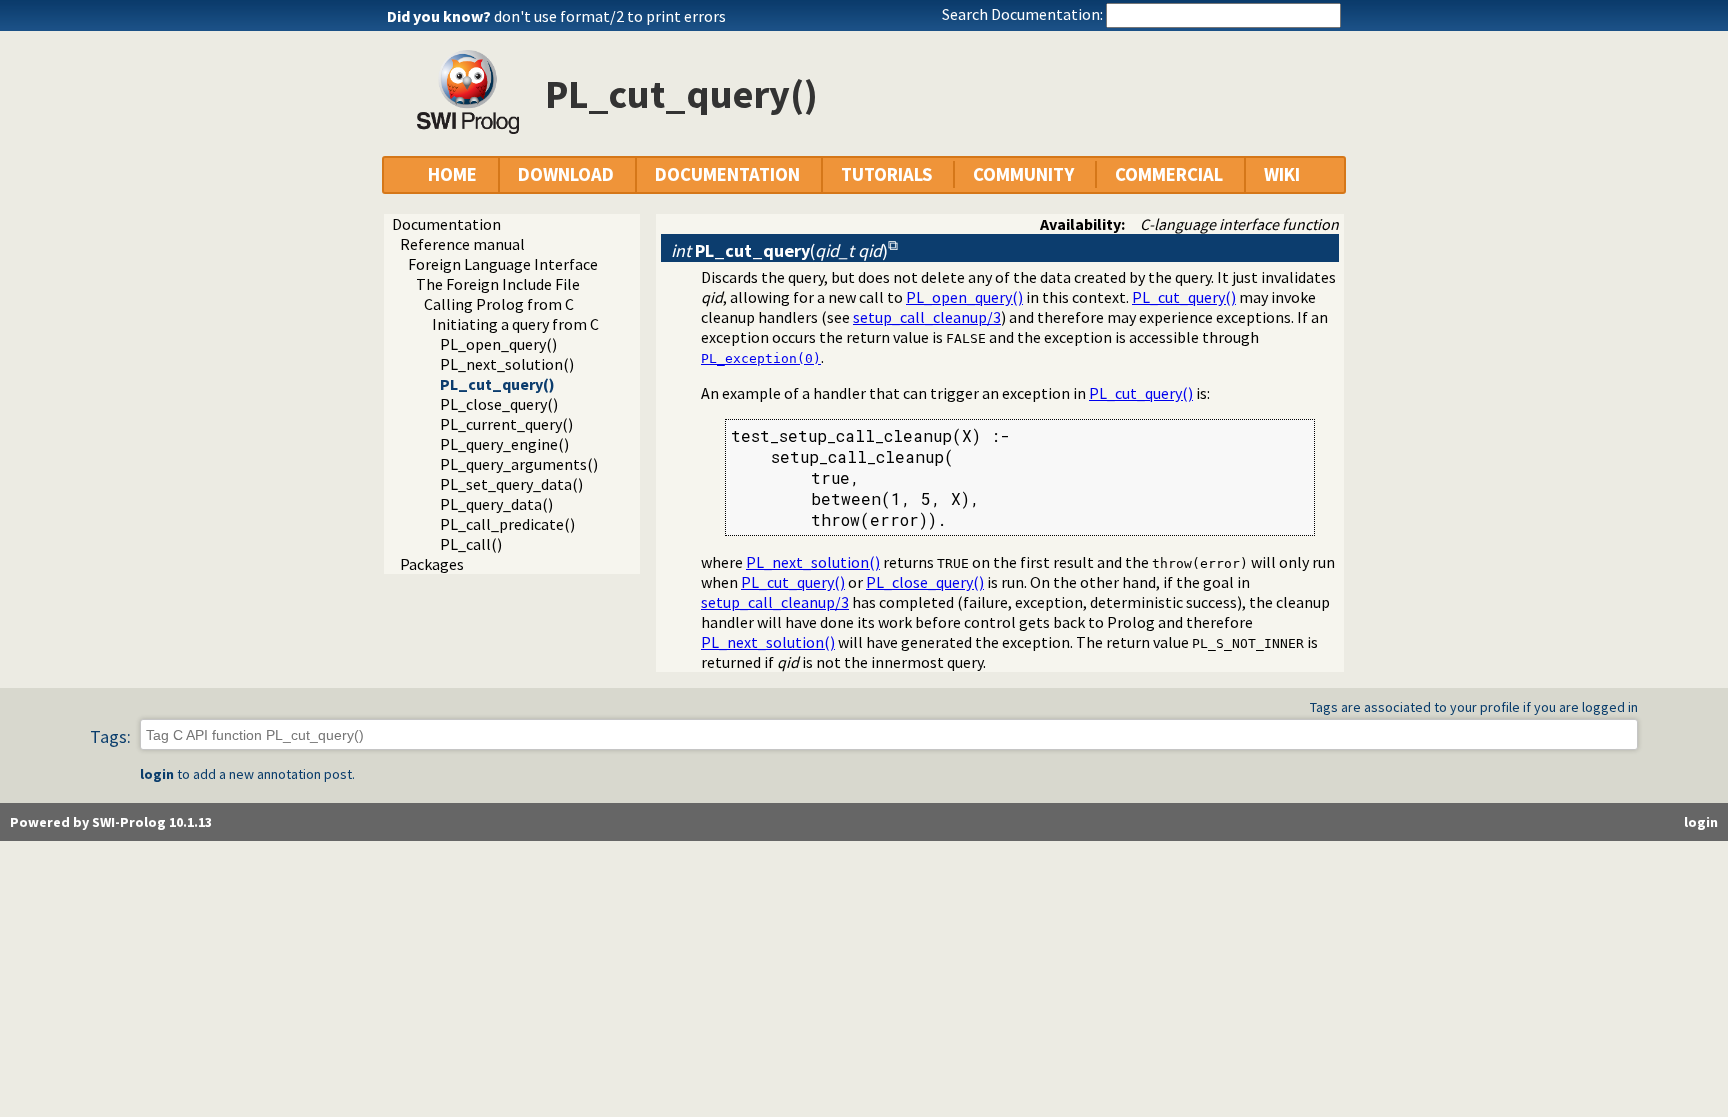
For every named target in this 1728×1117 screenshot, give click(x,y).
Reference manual (462, 244)
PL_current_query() (506, 424)
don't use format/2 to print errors (610, 16)
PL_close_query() (499, 404)
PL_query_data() (496, 504)
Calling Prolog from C (499, 304)
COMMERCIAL (1169, 174)
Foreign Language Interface (503, 264)
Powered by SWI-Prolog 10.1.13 (111, 822)
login (157, 774)
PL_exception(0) (761, 358)
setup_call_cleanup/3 (927, 317)
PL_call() (471, 544)
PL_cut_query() (497, 384)
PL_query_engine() (504, 444)
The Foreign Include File (498, 284)
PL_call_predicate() (507, 524)
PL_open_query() (498, 344)
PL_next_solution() (507, 364)
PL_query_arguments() (519, 464)
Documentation (446, 224)
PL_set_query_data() (511, 484)
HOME (452, 174)
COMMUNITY (1023, 174)
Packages (432, 564)
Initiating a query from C (515, 324)
